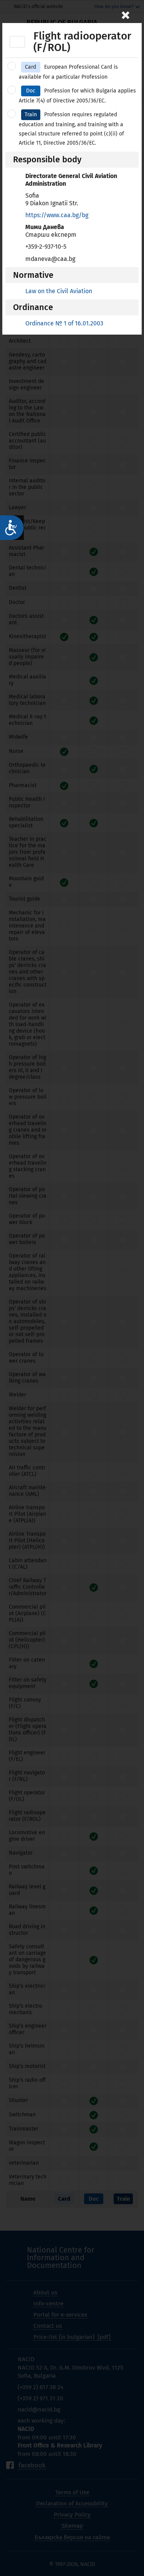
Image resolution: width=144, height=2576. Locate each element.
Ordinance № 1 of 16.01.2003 (64, 323)
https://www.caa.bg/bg (57, 215)
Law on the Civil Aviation (59, 291)
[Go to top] (131, 2543)
